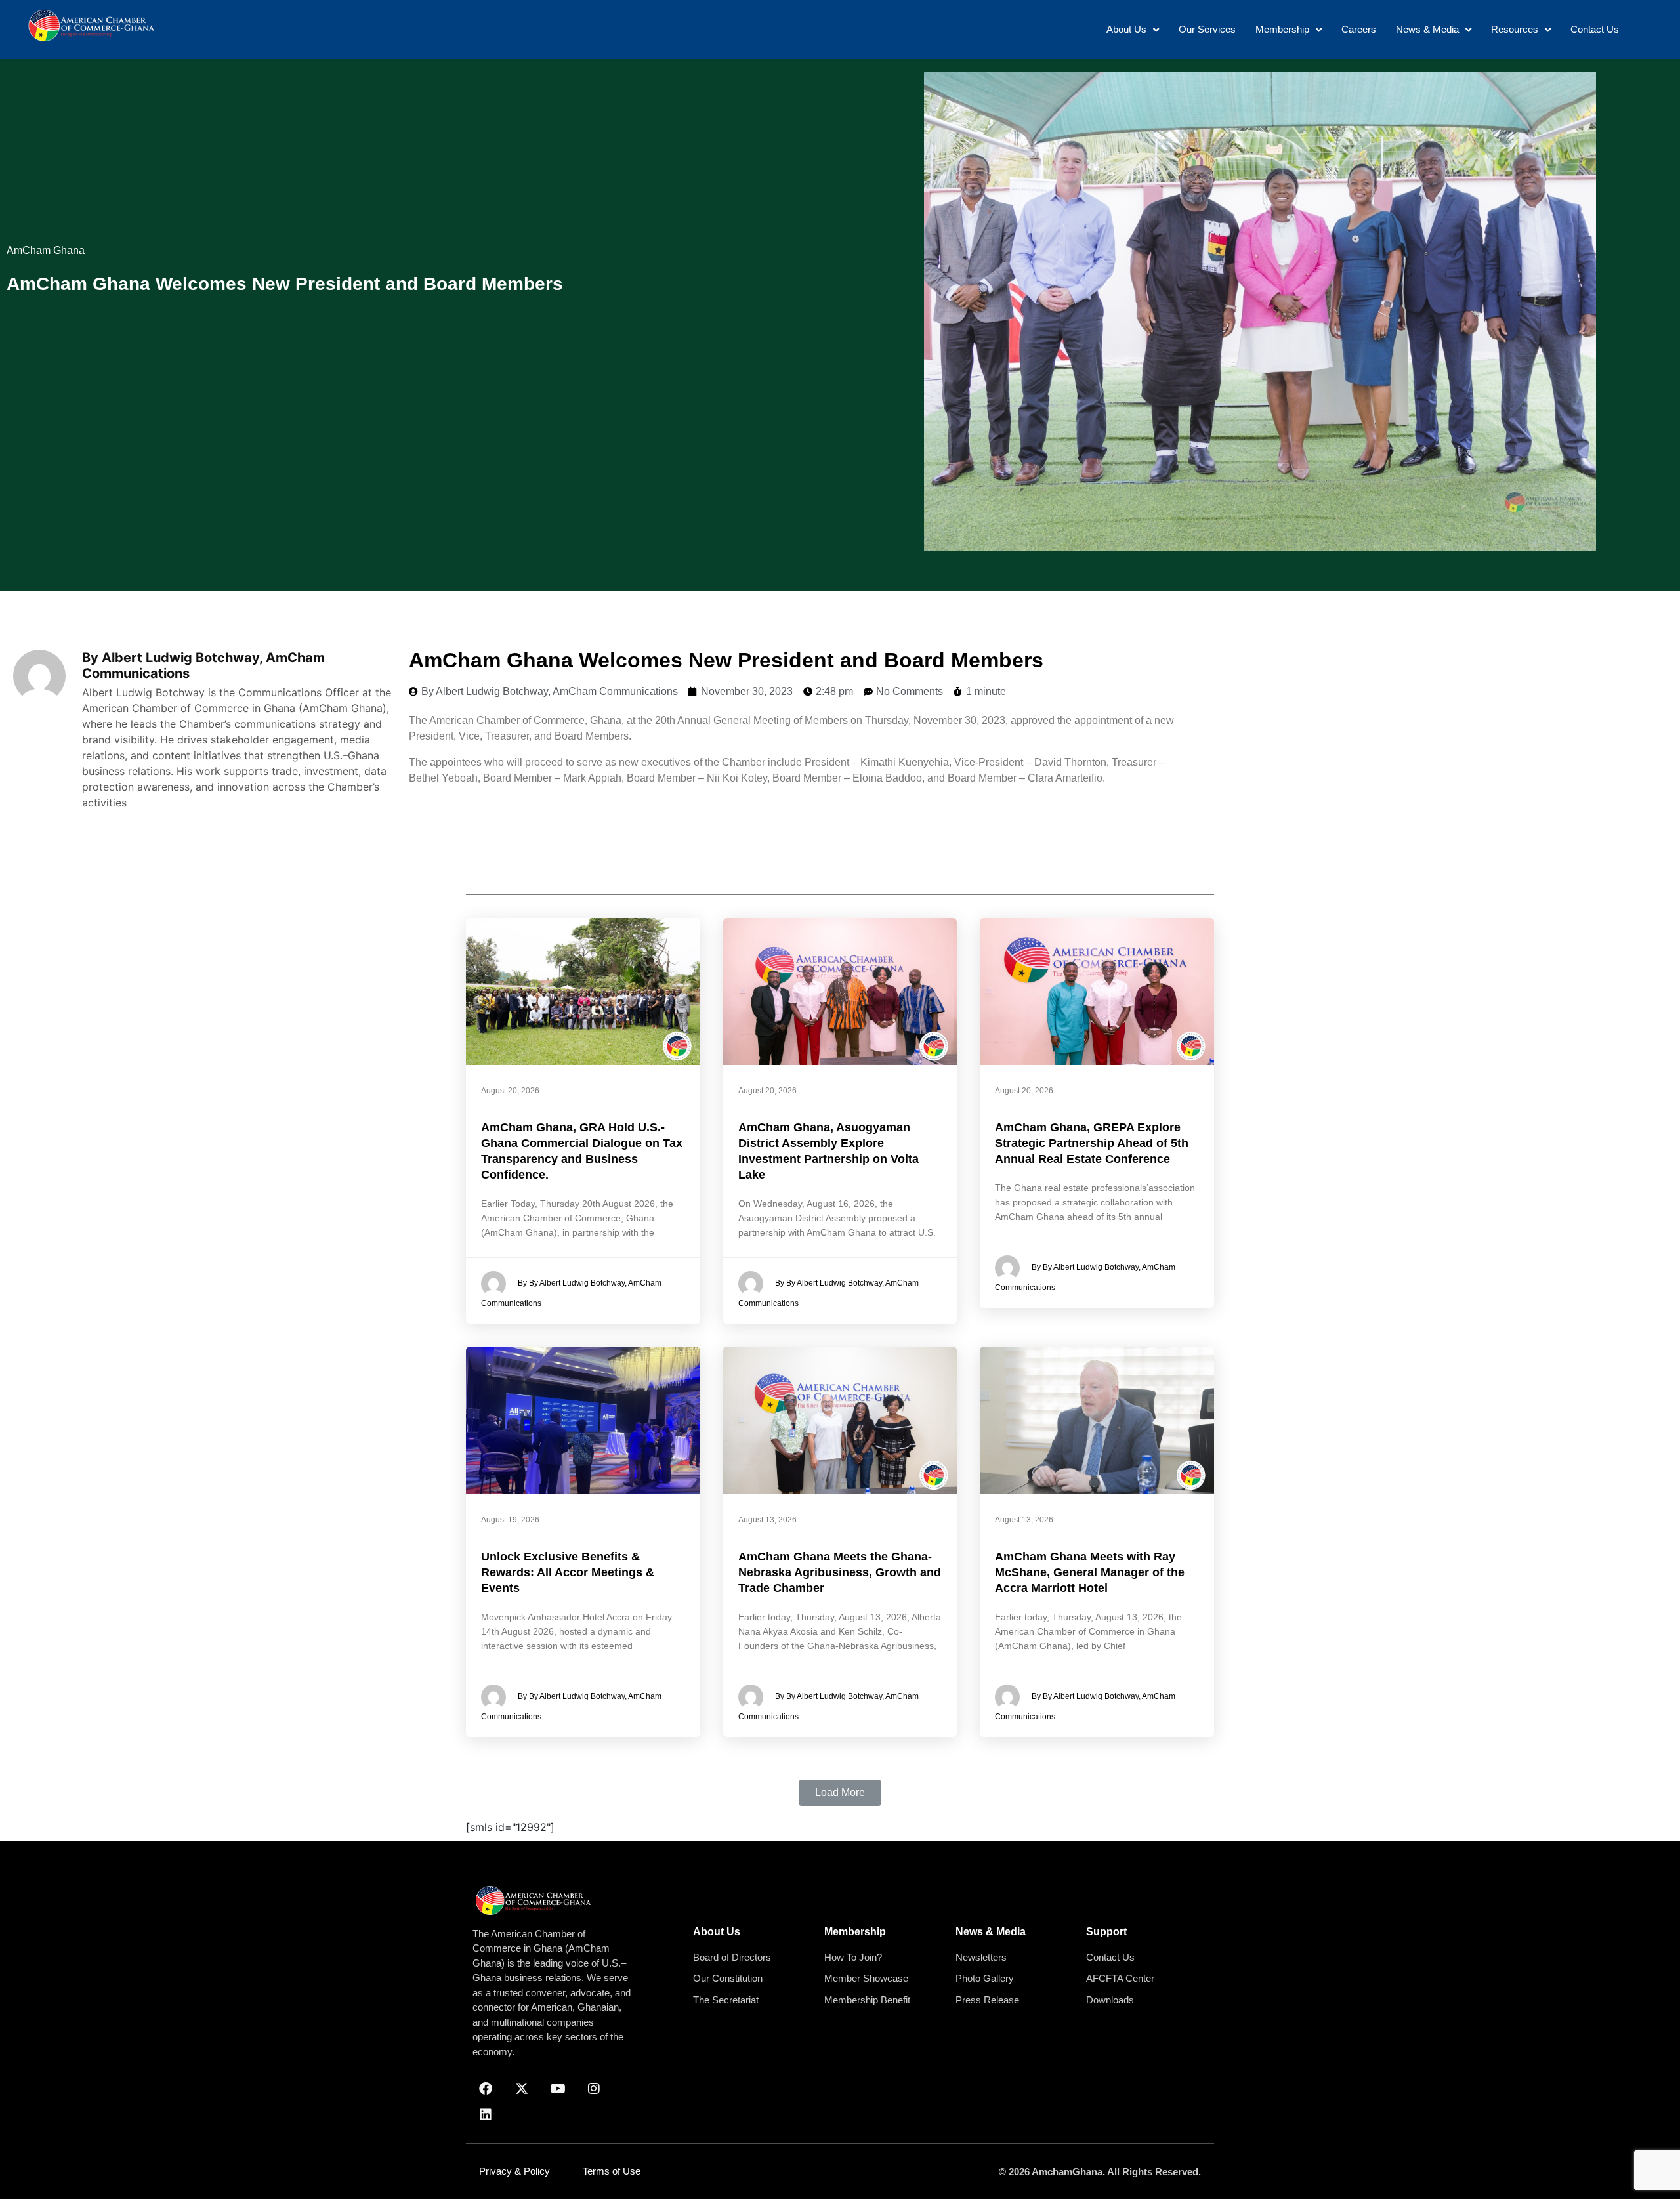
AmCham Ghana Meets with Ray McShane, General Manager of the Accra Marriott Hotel (1090, 1572)
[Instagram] (594, 2089)
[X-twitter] (522, 2089)
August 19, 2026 (510, 1520)
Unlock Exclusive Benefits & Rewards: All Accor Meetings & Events (568, 1572)
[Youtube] (558, 2089)
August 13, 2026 (767, 1520)
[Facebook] (486, 2089)
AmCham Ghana (46, 250)
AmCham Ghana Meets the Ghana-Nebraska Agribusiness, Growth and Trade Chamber (840, 1572)
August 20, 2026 (510, 1091)
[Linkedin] (486, 2115)
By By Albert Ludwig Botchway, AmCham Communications (571, 1294)
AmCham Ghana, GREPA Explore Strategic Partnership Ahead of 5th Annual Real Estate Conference (1092, 1143)
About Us (717, 1932)
